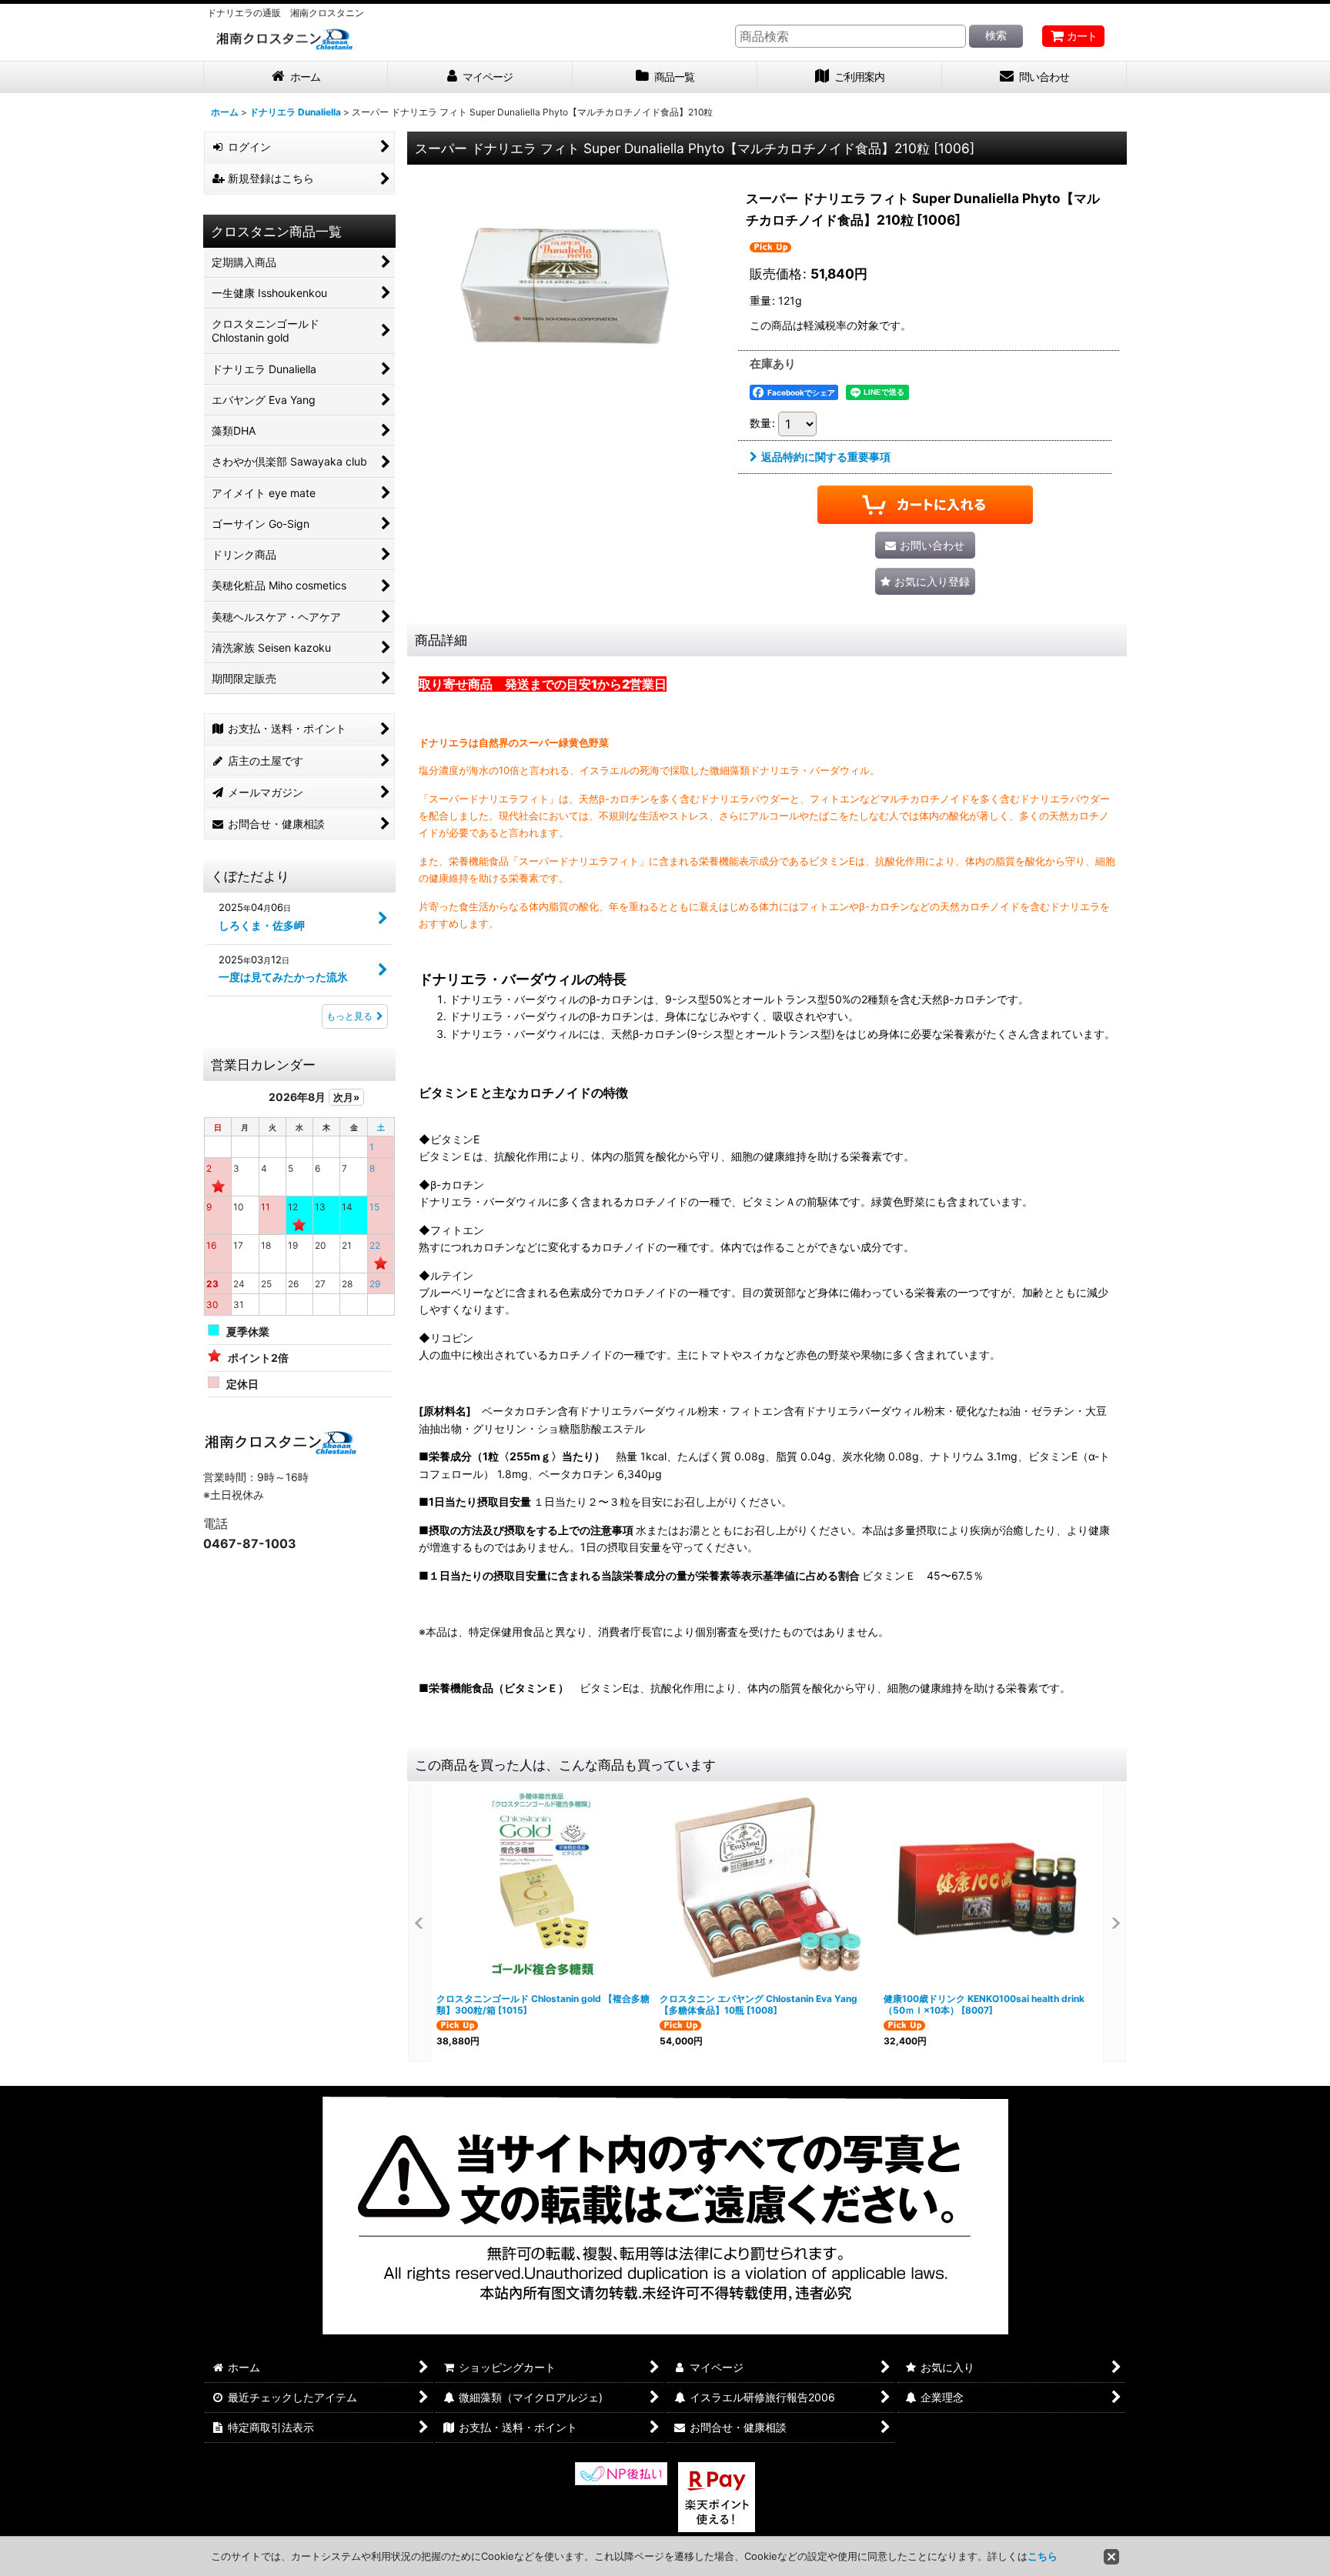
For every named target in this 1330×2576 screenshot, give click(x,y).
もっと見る (349, 1016)
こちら (1043, 2556)
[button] (925, 581)
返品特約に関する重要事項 (826, 457)
